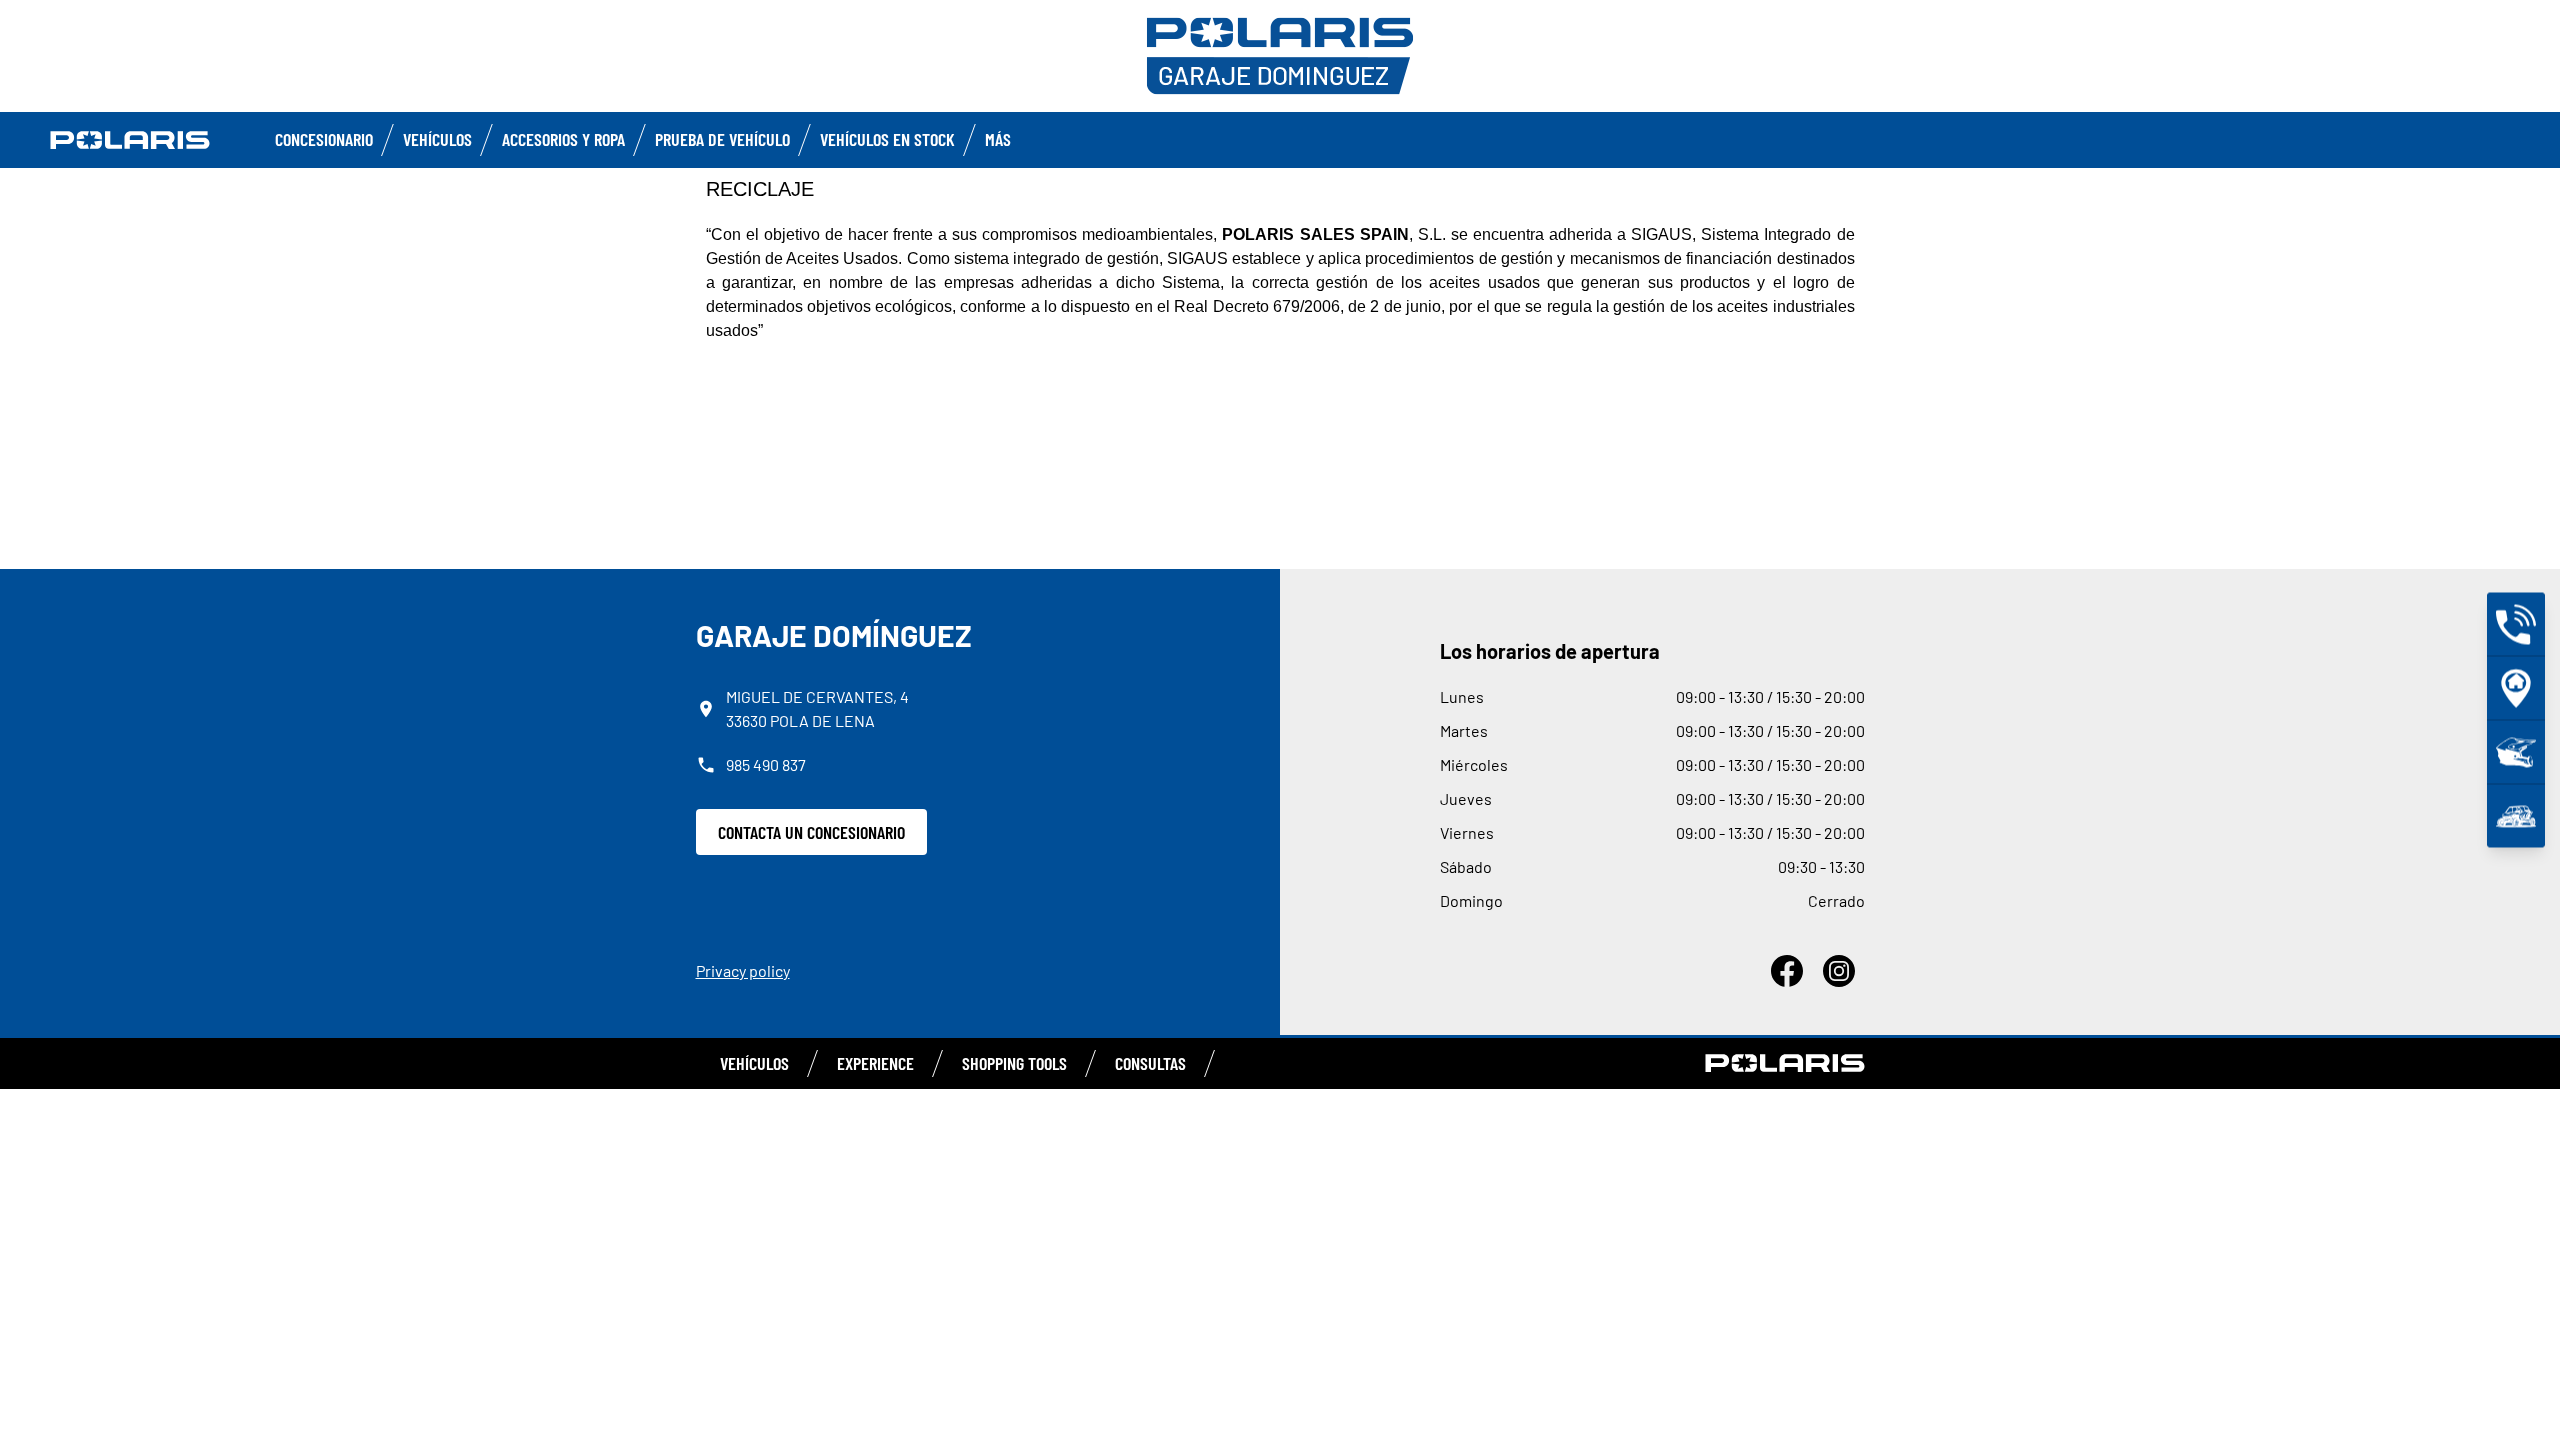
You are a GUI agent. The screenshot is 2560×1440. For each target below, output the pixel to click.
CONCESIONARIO (324, 139)
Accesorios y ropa (563, 139)
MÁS (998, 139)
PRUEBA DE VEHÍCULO (722, 139)
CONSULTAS (1150, 1063)
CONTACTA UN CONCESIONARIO (811, 832)
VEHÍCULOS (754, 1063)
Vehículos (437, 139)
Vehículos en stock (887, 139)
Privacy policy (743, 970)
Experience (875, 1063)
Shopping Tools (1014, 1063)
